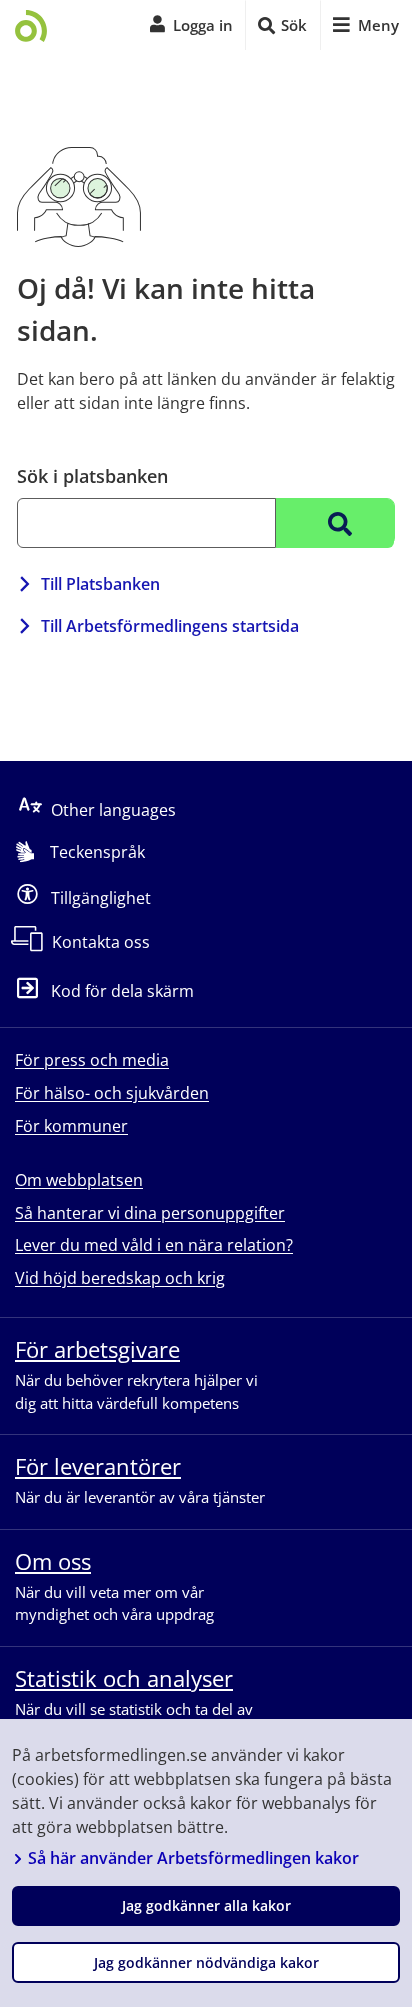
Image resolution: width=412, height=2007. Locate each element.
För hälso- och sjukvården (112, 1093)
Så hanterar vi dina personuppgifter (150, 1213)
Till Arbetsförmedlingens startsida (170, 626)
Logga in (203, 25)
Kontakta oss (101, 942)
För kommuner (71, 1126)
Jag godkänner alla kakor (206, 1905)
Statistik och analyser (124, 1678)
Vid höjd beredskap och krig (120, 1278)
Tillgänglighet (101, 897)
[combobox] (146, 523)
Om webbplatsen (79, 1180)
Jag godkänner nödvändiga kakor (206, 1962)
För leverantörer (98, 1466)
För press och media (92, 1060)
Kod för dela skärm (122, 991)
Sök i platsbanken (92, 476)
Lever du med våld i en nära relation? (154, 1245)
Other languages (113, 809)
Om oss (53, 1561)
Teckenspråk (97, 852)
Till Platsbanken (100, 584)
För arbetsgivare (97, 1349)
